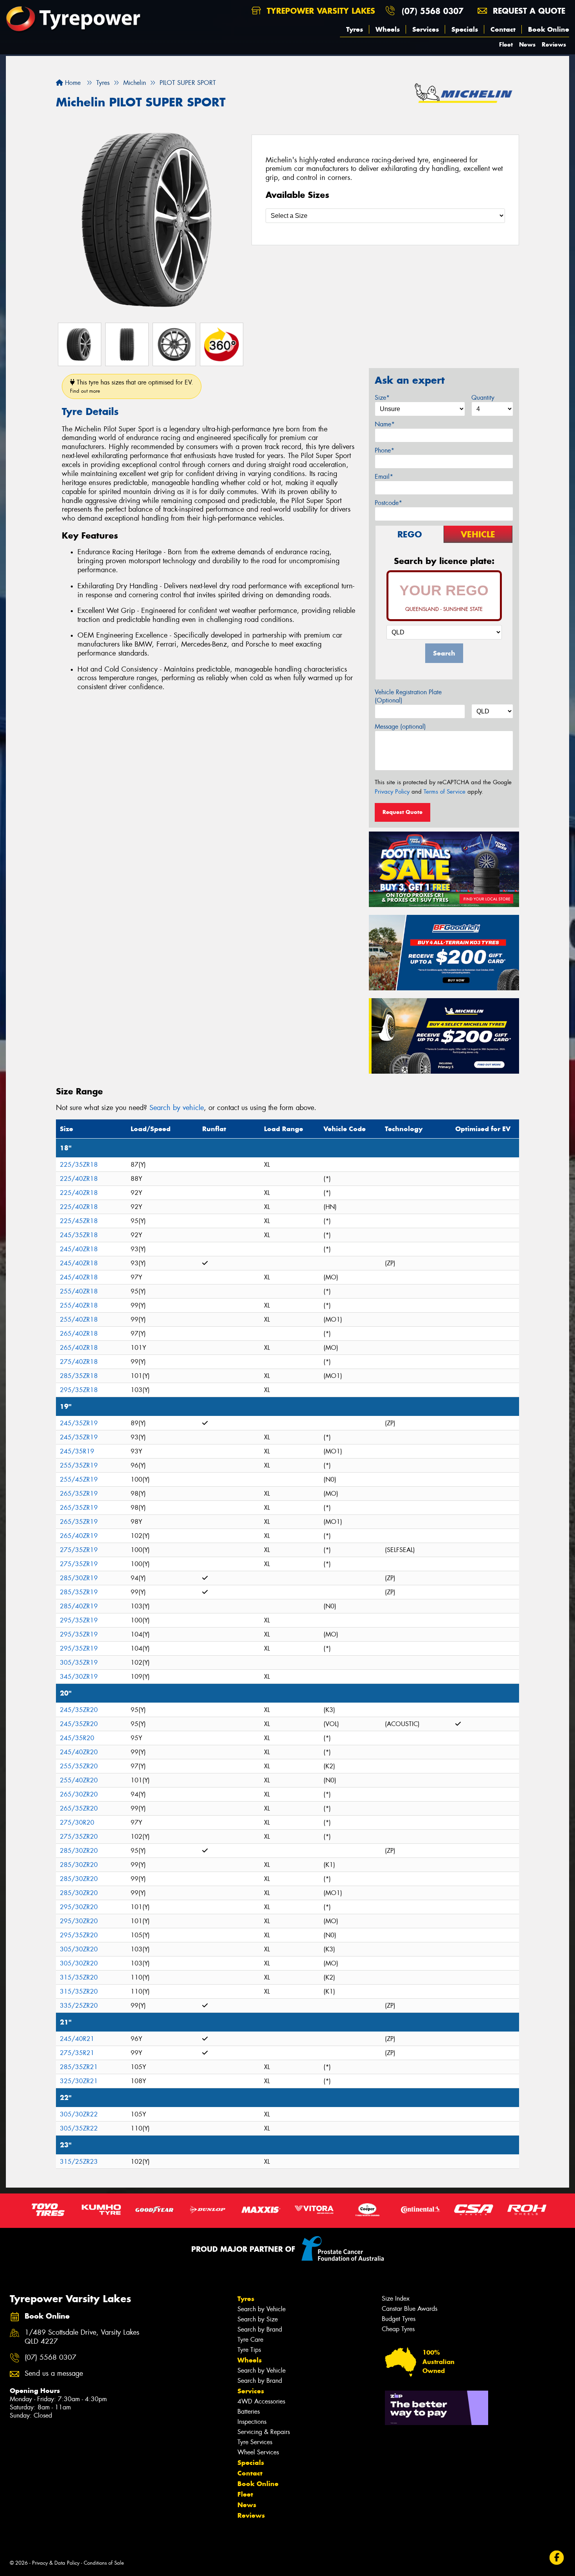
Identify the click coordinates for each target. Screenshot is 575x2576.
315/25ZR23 (79, 2162)
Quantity (483, 398)
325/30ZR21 (79, 2081)
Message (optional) (400, 727)
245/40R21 (77, 2039)
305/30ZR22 (79, 2114)
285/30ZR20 (79, 1851)
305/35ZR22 (79, 2128)
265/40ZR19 (79, 1536)
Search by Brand (260, 2329)
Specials (465, 29)
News (527, 44)
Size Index (396, 2298)
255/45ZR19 (79, 1479)
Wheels (388, 29)
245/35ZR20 (79, 1710)
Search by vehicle (177, 1108)
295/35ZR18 (79, 1390)
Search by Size (258, 2319)
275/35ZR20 (79, 1837)
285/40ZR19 (79, 1606)
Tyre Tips (249, 2350)
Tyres (355, 29)
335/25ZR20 (79, 2006)
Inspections (252, 2422)
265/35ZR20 (79, 1808)
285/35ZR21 (79, 2067)
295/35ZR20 (79, 1935)
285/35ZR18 (79, 1376)
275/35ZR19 (79, 1550)
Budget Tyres (399, 2319)
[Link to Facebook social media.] (557, 2558)
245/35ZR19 (79, 1423)
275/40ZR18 (79, 1362)
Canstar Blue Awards (410, 2309)
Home (72, 83)
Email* (384, 477)
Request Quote (402, 812)
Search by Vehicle (261, 2309)
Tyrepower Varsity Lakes (320, 11)
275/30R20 (77, 1822)
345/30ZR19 (79, 1677)
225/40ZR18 (79, 1179)
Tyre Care (250, 2340)
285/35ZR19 (79, 1592)
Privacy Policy (392, 792)
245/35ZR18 (79, 1235)
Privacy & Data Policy (56, 2563)
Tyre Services (255, 2442)
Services (426, 29)
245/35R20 (77, 1738)
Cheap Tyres (398, 2329)
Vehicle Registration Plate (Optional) (408, 696)
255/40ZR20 (79, 1780)
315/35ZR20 (79, 1977)
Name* (385, 424)
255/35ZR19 (79, 1465)
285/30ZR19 (79, 1578)
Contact (503, 29)
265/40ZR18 (79, 1334)
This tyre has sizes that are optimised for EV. (132, 386)
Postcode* (388, 503)
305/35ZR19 (79, 1663)
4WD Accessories (261, 2401)
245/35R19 (77, 1451)
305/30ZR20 (79, 1949)
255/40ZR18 (79, 1291)
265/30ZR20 (79, 1794)
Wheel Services (258, 2452)
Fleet (506, 44)
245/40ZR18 (79, 1249)
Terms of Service (445, 792)
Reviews (554, 44)
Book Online (549, 29)
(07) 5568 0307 (433, 11)
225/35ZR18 (79, 1165)
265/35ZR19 (79, 1494)
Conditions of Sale (104, 2563)
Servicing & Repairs (264, 2432)
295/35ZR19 (79, 1620)
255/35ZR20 (79, 1766)
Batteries (249, 2412)
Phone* (385, 450)
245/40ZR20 (79, 1752)
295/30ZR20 (79, 1907)
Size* (382, 398)
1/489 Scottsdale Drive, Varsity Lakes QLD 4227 (82, 2337)
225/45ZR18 (79, 1221)
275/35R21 (77, 2053)
